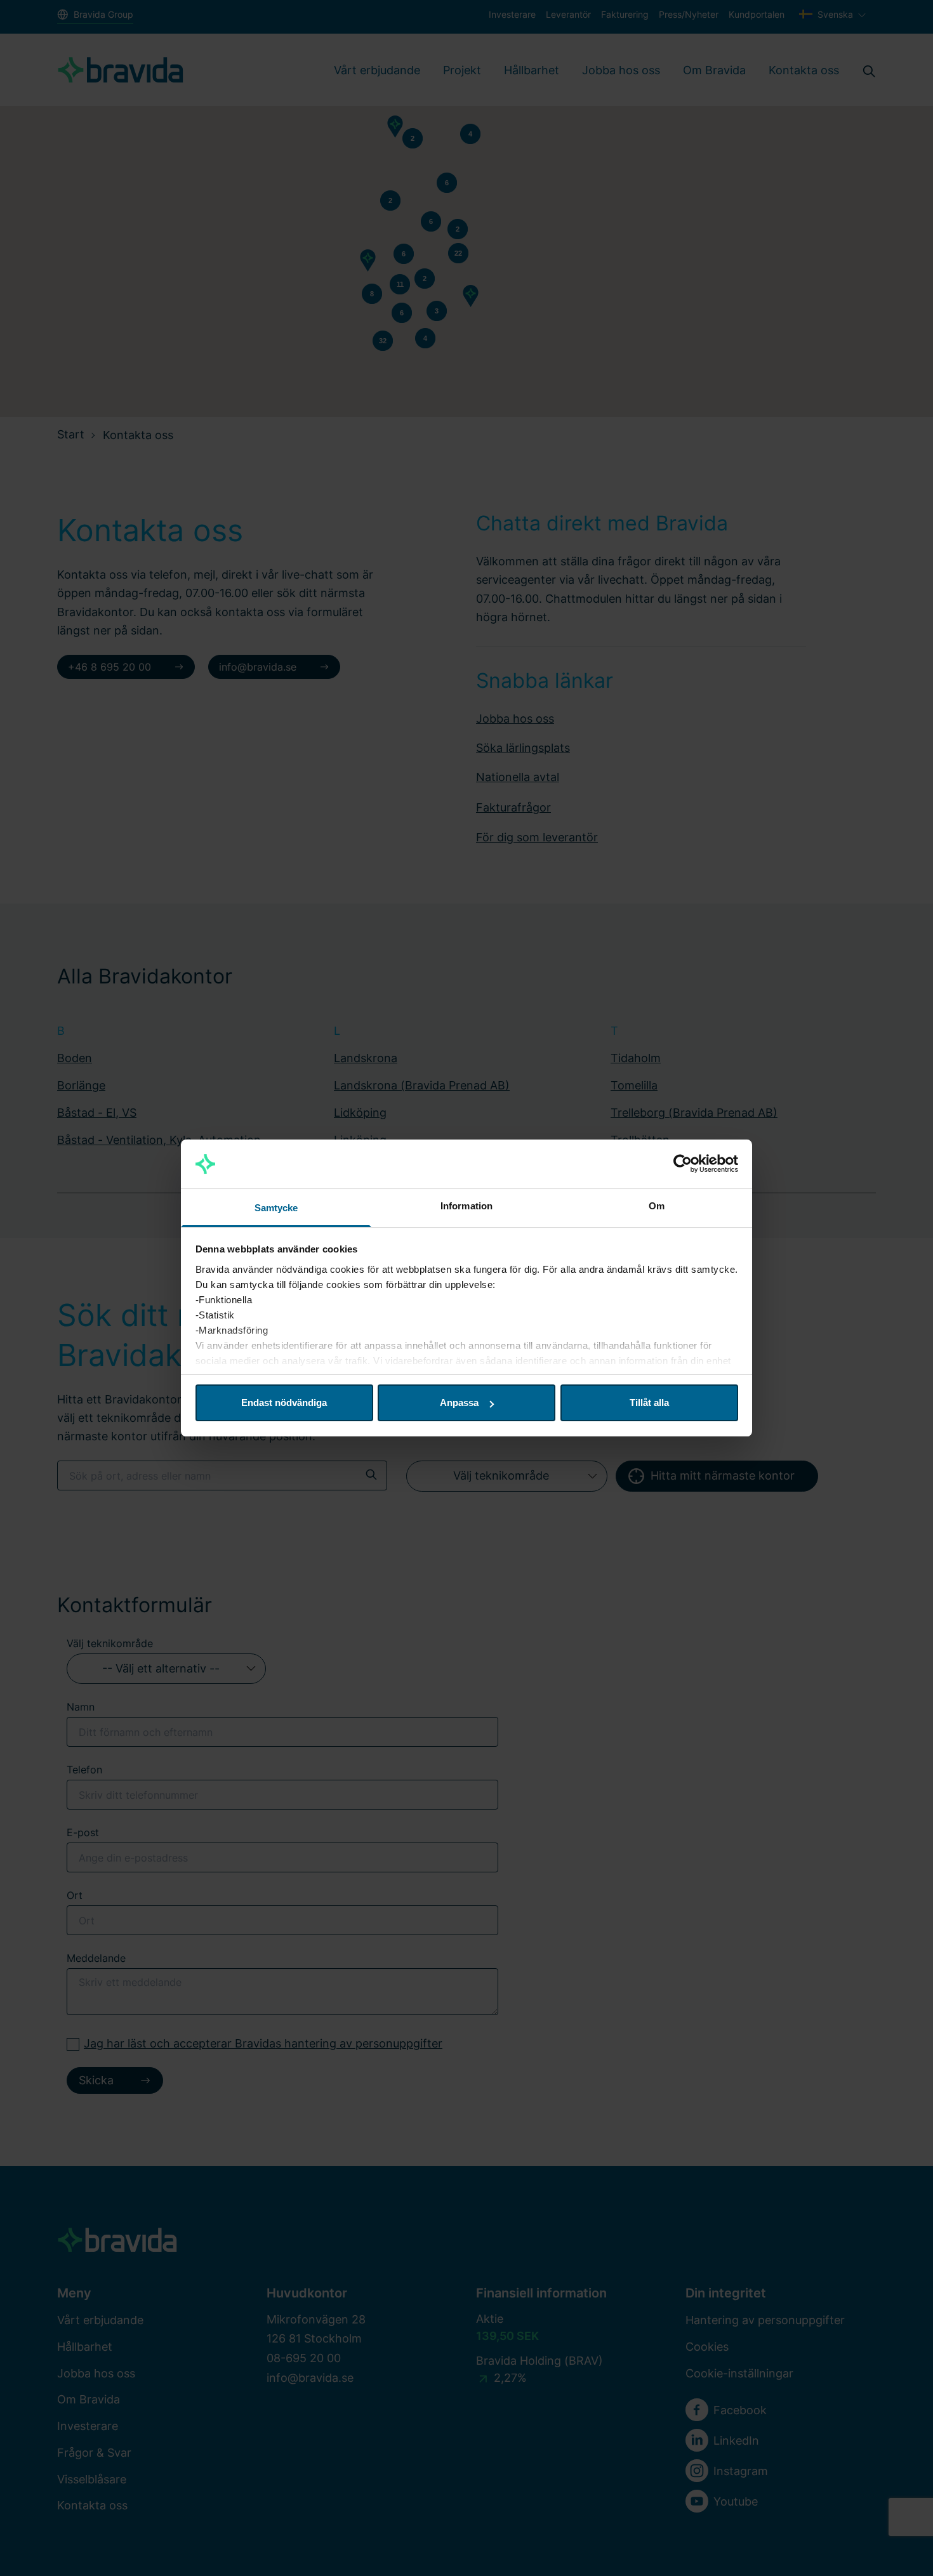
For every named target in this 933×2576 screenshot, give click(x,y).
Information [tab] (466, 1206)
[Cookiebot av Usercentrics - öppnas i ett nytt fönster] (683, 1164)
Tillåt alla (649, 1403)
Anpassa (459, 1403)
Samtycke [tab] (276, 1208)
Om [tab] (657, 1206)
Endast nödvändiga (284, 1403)
